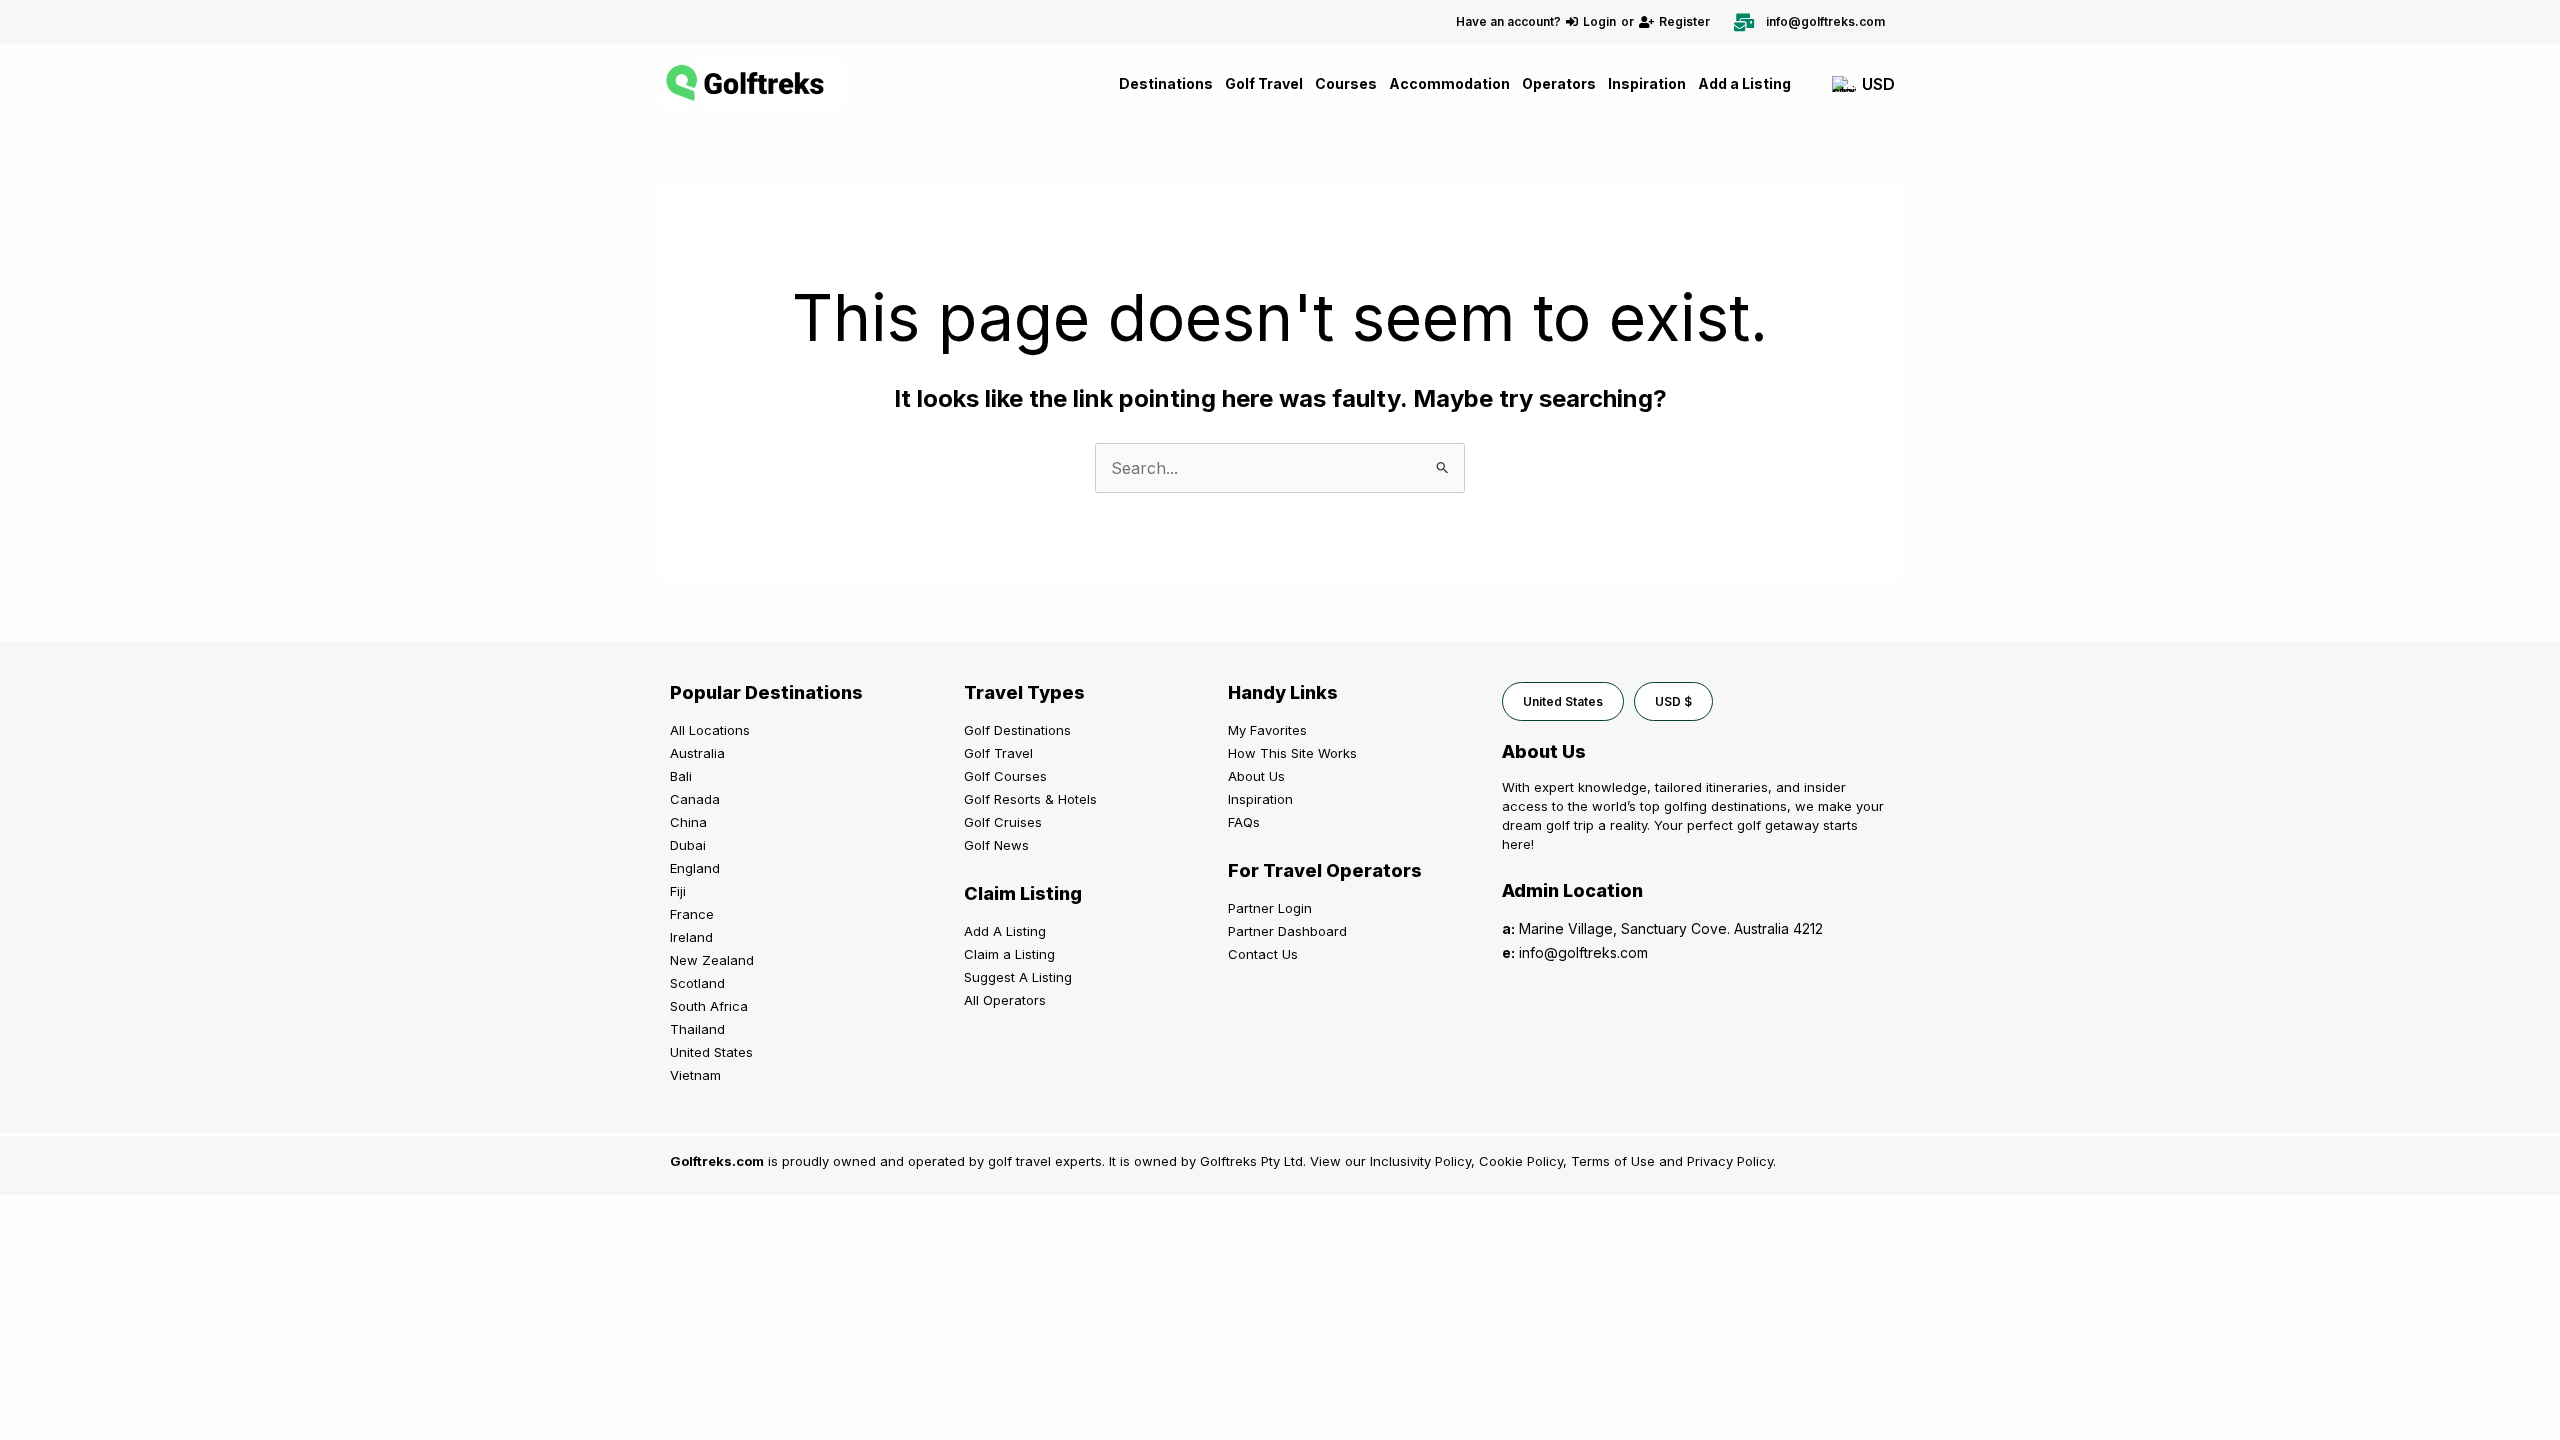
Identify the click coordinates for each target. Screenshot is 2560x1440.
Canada (695, 799)
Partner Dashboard (1287, 931)
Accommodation (1449, 83)
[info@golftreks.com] (1744, 22)
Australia (697, 753)
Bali (681, 776)
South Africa (709, 1006)
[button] (1563, 701)
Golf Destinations (1017, 730)
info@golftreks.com (1825, 21)
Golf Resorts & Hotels (1030, 799)
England (695, 868)
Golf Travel (1264, 83)
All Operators (1005, 1000)
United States (711, 1052)
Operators (1559, 83)
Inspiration (1647, 83)
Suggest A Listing (1018, 977)
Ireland (691, 937)
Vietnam (695, 1075)
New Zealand (712, 960)
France (692, 914)
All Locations (710, 730)
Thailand (697, 1029)
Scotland (697, 983)
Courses (1346, 83)
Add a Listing (1744, 83)
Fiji (678, 891)
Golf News (996, 845)
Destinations (1166, 83)
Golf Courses (1005, 776)
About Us (1256, 776)
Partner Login (1270, 908)
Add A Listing (1005, 931)
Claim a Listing (1009, 954)
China (688, 822)
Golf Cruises (1003, 822)
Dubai (688, 845)
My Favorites (1267, 730)
